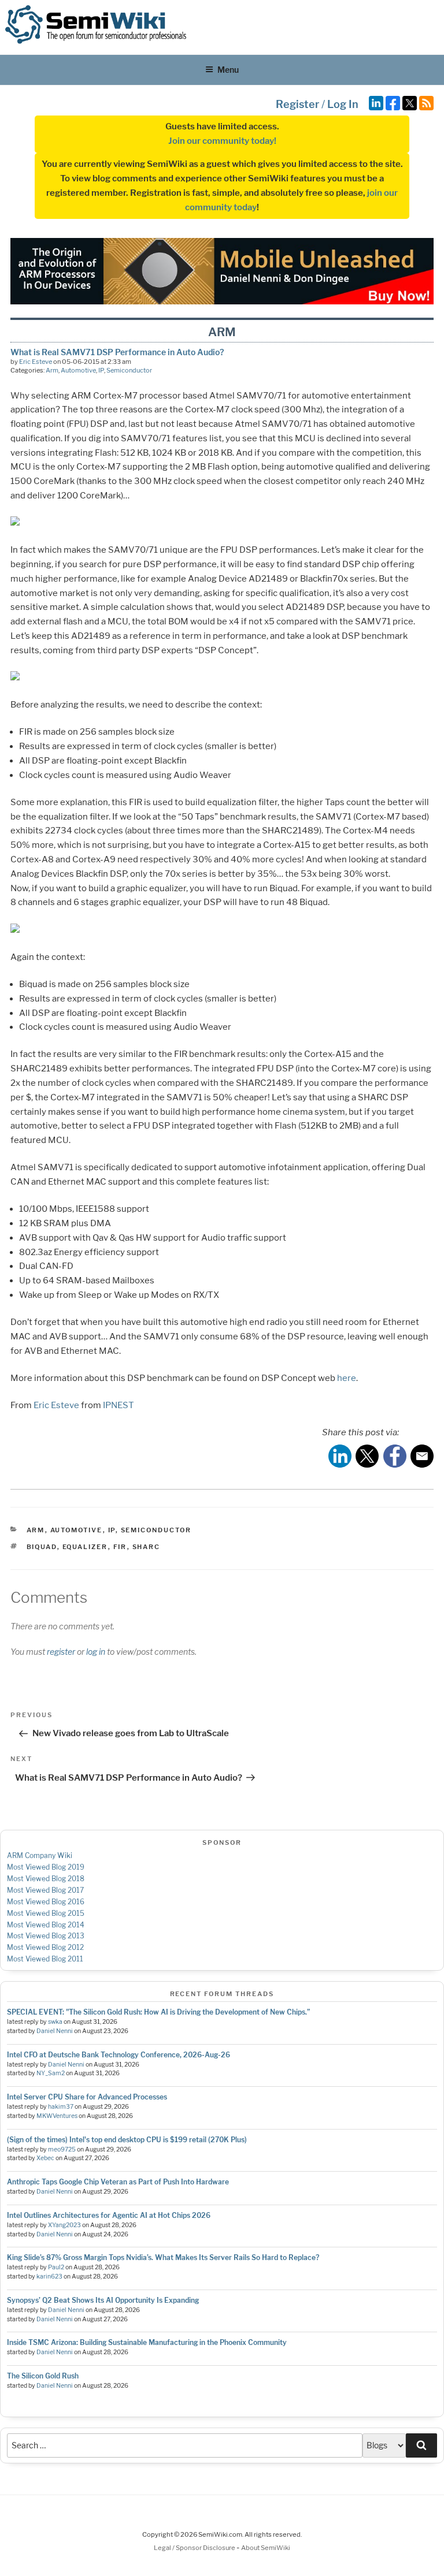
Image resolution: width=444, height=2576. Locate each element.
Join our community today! (222, 141)
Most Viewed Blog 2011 (45, 1959)
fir (120, 1547)
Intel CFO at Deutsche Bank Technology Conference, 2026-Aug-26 (119, 2055)
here (347, 1378)
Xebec (45, 2158)
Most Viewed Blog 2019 (46, 1867)
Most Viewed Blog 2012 (45, 1947)
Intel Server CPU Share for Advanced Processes (87, 2097)
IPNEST (119, 1405)
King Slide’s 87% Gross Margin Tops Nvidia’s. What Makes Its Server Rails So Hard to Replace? (163, 2257)
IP (101, 370)
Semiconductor (129, 370)
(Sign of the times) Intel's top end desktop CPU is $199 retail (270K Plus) (127, 2140)
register (61, 1652)
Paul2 (56, 2267)
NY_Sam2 (51, 2073)
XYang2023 (64, 2225)
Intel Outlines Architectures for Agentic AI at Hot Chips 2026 (109, 2215)
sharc (147, 1547)
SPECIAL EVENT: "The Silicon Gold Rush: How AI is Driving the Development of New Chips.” (158, 2012)
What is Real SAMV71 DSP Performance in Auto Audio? (117, 352)
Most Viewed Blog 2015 (46, 1913)
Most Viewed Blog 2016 (46, 1902)
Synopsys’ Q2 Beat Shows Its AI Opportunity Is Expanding (103, 2300)
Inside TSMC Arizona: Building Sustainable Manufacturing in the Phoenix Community (147, 2342)
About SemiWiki (266, 2548)
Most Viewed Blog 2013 (46, 1936)
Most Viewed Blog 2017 (45, 1890)
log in (96, 1652)
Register (297, 104)
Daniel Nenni (55, 2031)
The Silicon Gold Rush (43, 2376)
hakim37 (61, 2107)
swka (55, 2022)
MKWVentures (57, 2116)
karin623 (49, 2277)
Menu (228, 70)
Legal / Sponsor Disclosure (195, 2548)
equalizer (85, 1547)
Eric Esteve (36, 362)
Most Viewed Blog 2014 (46, 1925)
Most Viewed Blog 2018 (46, 1879)
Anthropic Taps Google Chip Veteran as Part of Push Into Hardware (118, 2182)
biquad (42, 1547)
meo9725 (62, 2149)
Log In (343, 104)
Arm (52, 370)
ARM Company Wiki (40, 1855)
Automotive (78, 370)
